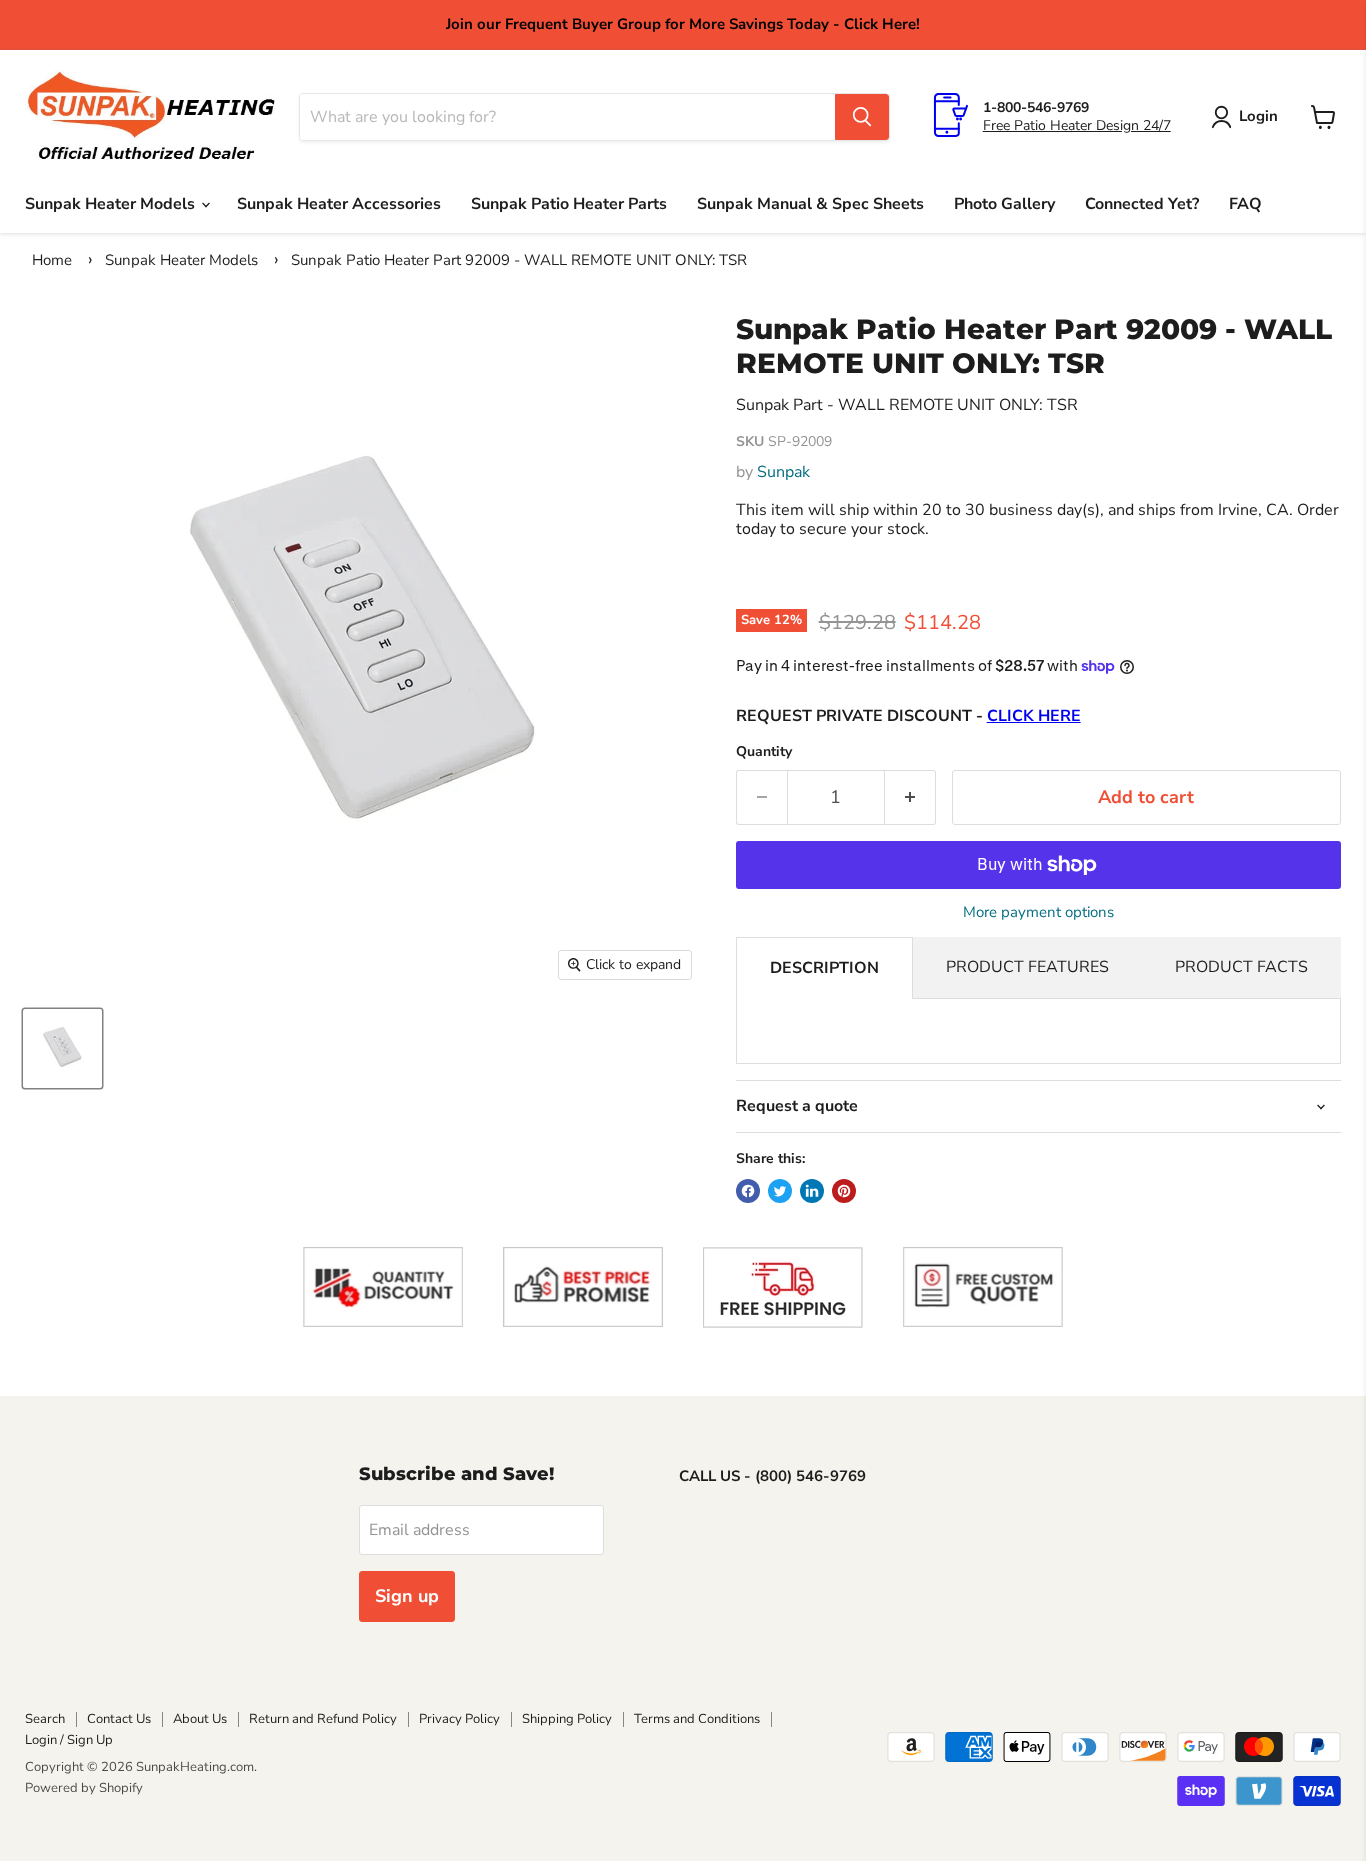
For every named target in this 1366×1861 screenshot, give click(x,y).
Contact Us (119, 1719)
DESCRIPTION (824, 968)
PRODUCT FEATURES (1027, 967)
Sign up (407, 1596)
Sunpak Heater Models (112, 204)
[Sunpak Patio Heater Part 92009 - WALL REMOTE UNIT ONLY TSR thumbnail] (62, 1048)
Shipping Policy (567, 1719)
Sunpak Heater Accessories (339, 204)
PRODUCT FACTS (1241, 967)
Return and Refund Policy (323, 1719)
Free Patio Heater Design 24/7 (1077, 125)
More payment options (1038, 912)
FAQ (1245, 204)
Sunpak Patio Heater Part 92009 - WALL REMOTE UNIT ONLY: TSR (519, 260)
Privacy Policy (459, 1719)
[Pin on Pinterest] (844, 1191)
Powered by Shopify (84, 1788)
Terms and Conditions (697, 1719)
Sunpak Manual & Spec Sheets (810, 204)
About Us (200, 1719)
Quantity (764, 752)
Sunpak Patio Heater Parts (569, 204)
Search (45, 1719)
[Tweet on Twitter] (780, 1191)
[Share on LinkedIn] (812, 1191)
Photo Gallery (1004, 204)
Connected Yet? (1142, 204)
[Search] (862, 117)
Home (52, 260)
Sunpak (783, 472)
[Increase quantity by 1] (910, 797)
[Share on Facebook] (748, 1191)
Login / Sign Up (69, 1740)
